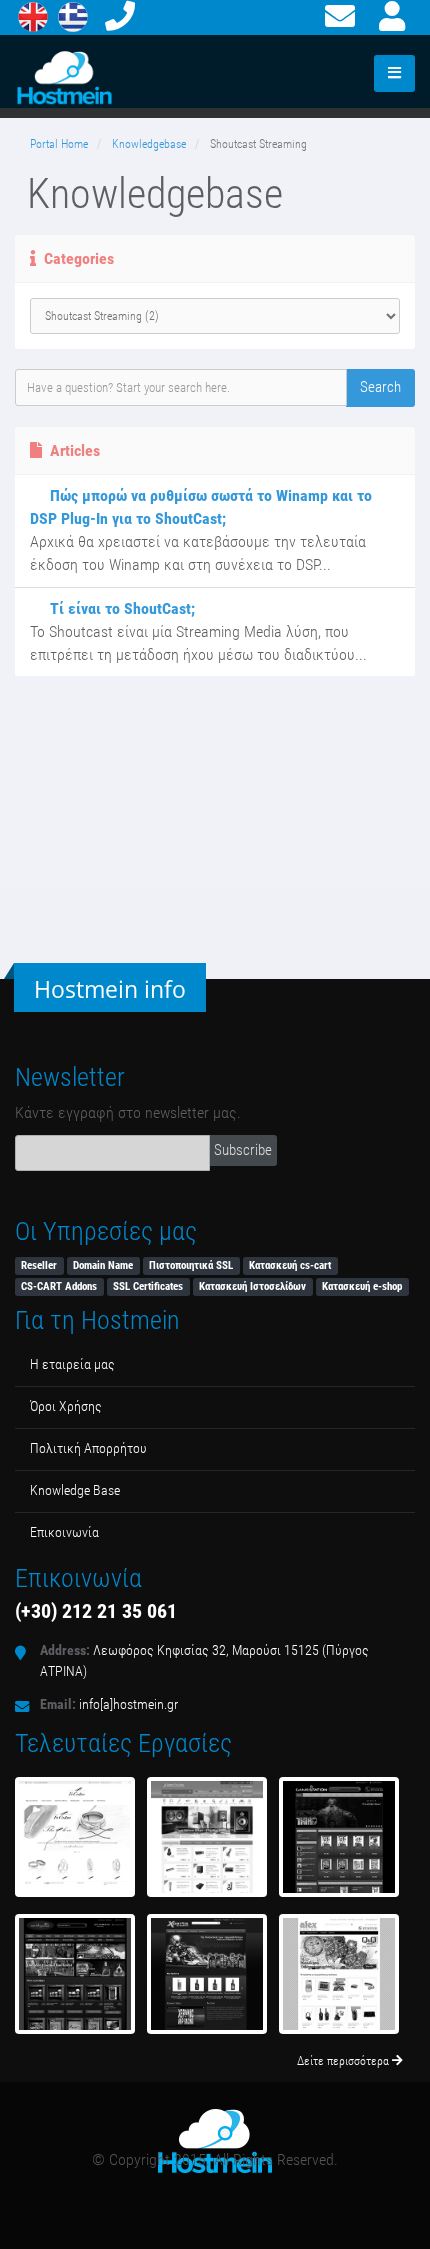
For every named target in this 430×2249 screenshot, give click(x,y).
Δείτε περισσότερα (344, 2061)
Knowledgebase (149, 144)
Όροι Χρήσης (66, 1406)
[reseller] (207, 1974)
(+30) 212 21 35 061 (96, 1611)
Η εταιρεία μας (72, 1364)
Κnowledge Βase (75, 1490)
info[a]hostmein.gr (128, 1704)
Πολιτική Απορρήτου (88, 1448)
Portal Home (59, 144)
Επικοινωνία (64, 1532)
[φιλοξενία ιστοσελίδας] (339, 1837)
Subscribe (243, 1150)
